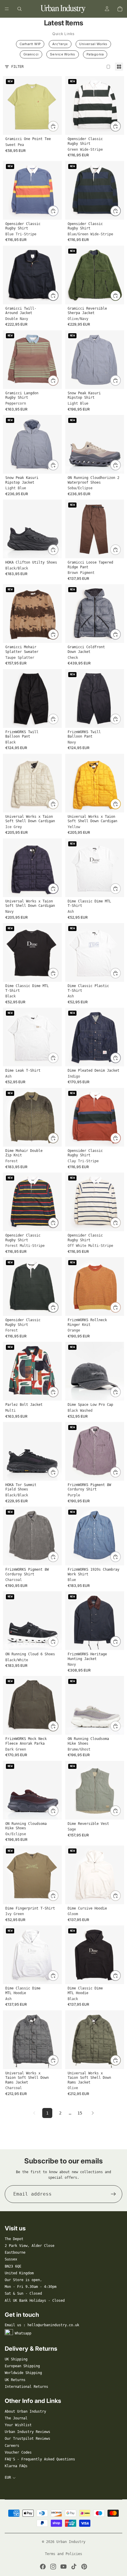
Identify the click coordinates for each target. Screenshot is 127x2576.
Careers (12, 2446)
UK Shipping (16, 2359)
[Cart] (120, 9)
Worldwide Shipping (23, 2373)
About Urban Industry (25, 2411)
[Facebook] (43, 2567)
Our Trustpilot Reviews (27, 2439)
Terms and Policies (63, 2554)
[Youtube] (63, 2567)
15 (80, 2113)
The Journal (16, 2418)
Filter (17, 67)
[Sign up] (113, 2194)
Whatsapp (23, 2333)
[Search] (19, 9)
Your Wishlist (18, 2425)
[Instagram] (53, 2567)
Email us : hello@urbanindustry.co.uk (42, 2325)
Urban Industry (71, 2542)
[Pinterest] (84, 2567)
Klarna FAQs (16, 2466)
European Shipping (22, 2366)
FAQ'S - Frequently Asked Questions (40, 2459)
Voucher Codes (18, 2452)
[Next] (93, 2113)
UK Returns (15, 2380)
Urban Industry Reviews (27, 2432)
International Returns (26, 2387)
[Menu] (7, 9)
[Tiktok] (74, 2567)
